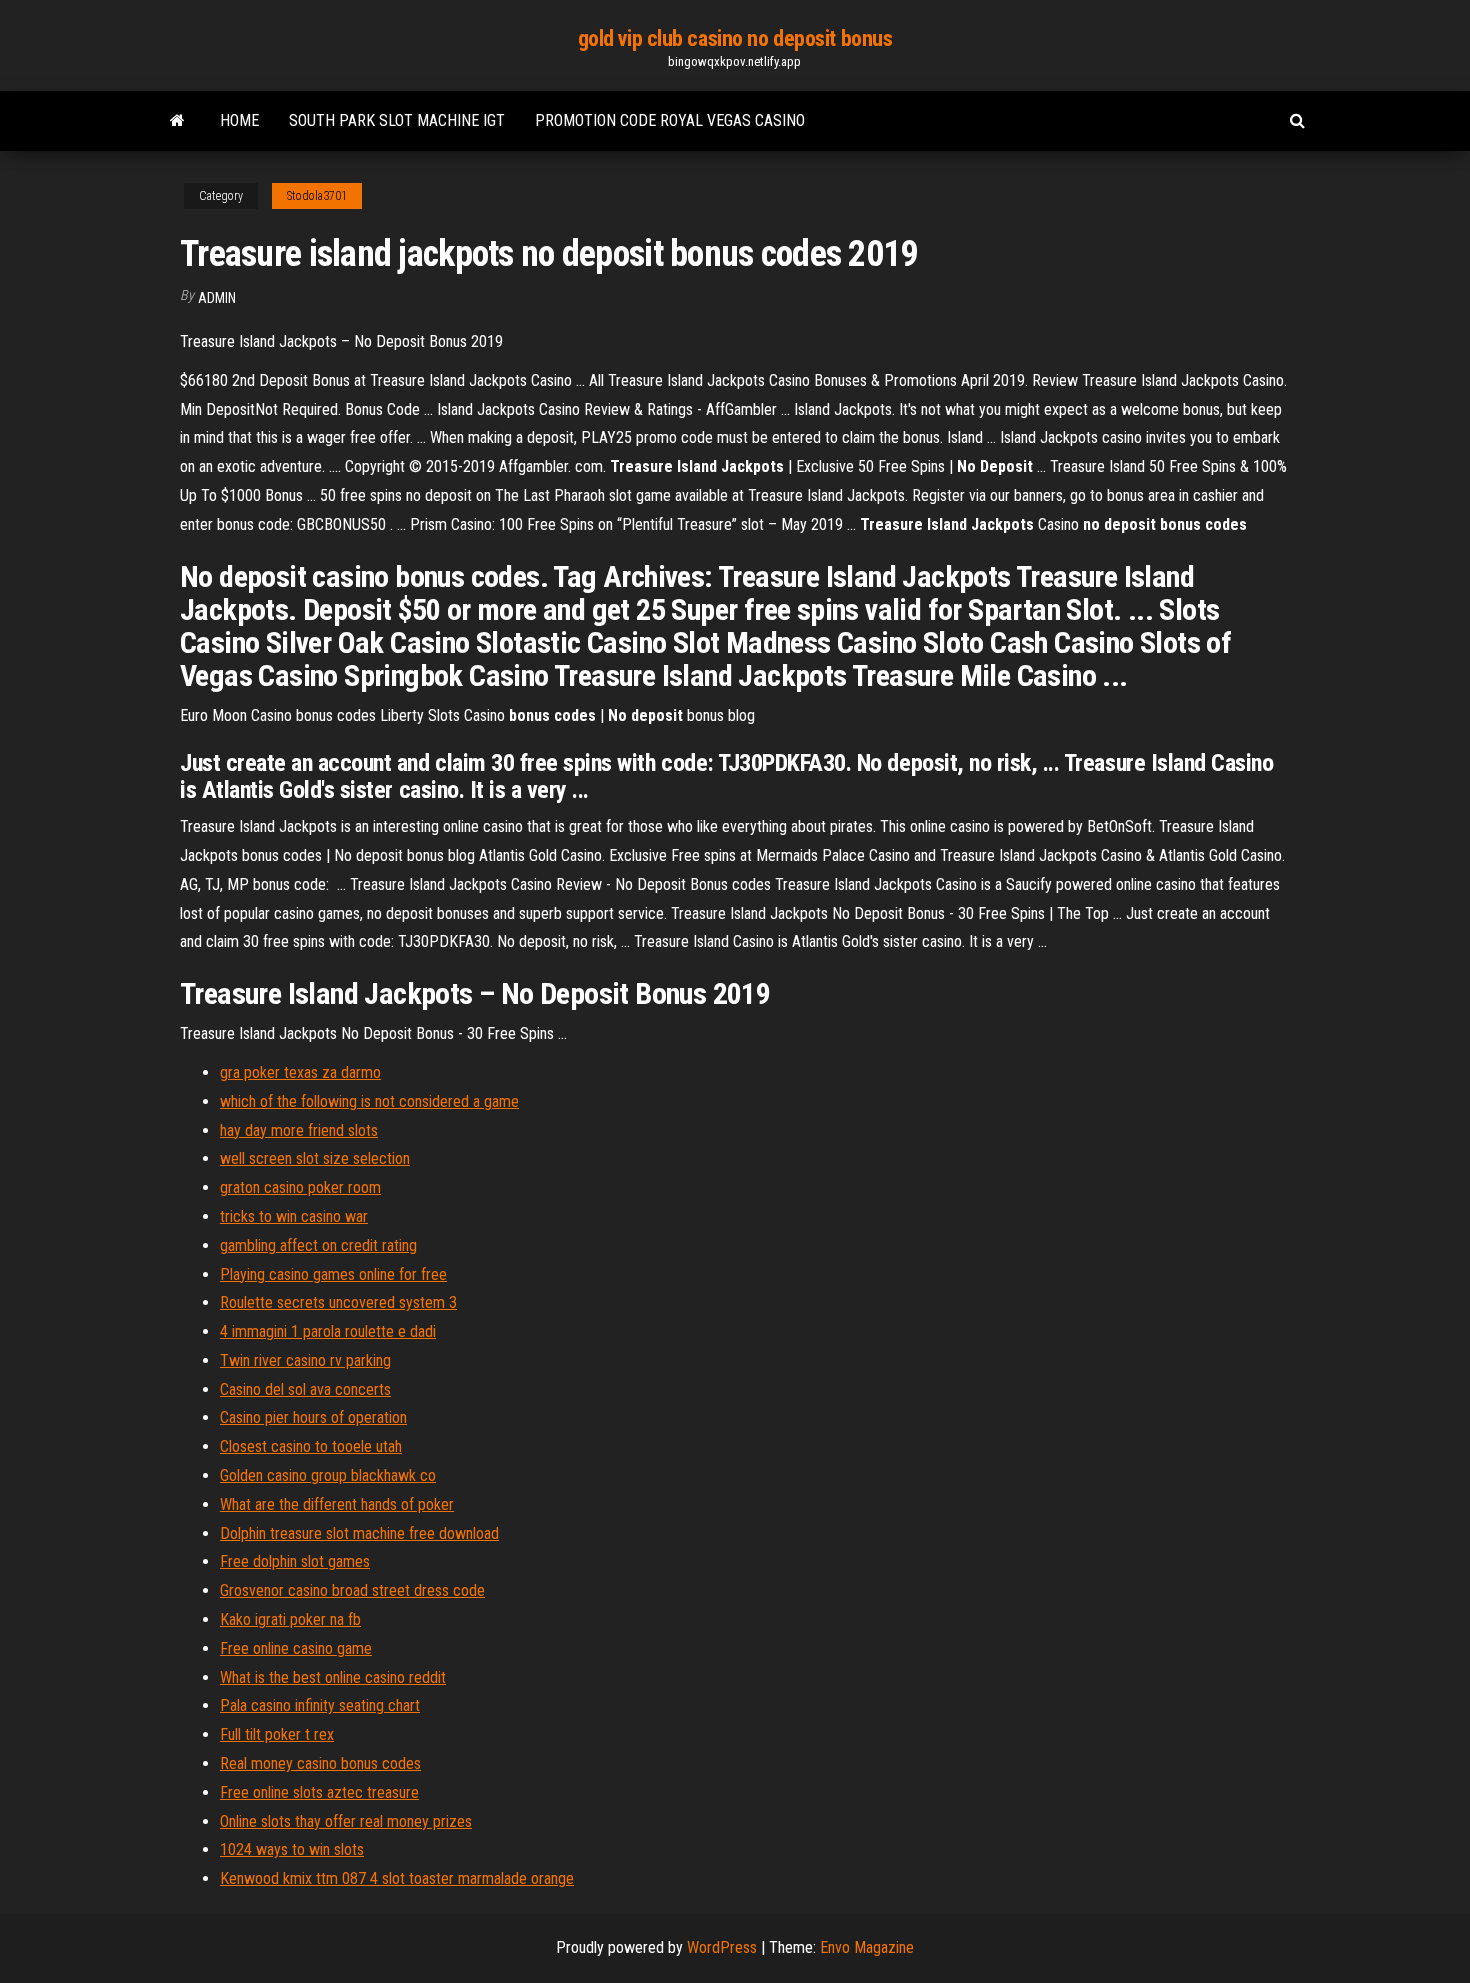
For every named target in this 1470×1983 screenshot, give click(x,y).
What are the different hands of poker (337, 1504)
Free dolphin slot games (295, 1561)
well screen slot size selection (315, 1158)
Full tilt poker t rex (277, 1734)
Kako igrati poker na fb (290, 1619)
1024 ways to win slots (292, 1849)
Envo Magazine (867, 1947)
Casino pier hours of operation (313, 1417)
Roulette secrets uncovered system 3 (338, 1302)
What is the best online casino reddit (333, 1677)
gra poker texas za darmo (300, 1072)
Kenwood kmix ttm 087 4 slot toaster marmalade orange (397, 1878)
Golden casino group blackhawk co (328, 1475)
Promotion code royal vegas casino (670, 120)
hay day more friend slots (299, 1130)
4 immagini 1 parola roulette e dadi (328, 1331)
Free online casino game (296, 1648)
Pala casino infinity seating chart (320, 1705)
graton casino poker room (300, 1187)
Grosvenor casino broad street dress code (352, 1590)
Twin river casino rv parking (305, 1360)
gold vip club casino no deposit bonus (735, 38)
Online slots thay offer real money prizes (346, 1821)
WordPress (722, 1947)
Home (239, 120)
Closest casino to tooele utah (311, 1446)
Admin (217, 298)
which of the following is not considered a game (369, 1101)
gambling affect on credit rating (318, 1245)
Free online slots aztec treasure (319, 1792)
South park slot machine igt (397, 120)
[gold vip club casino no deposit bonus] (177, 121)
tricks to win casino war (294, 1216)
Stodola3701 (317, 196)
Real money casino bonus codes (320, 1763)
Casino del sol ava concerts (305, 1389)
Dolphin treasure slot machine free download (359, 1533)
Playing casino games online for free (333, 1274)
